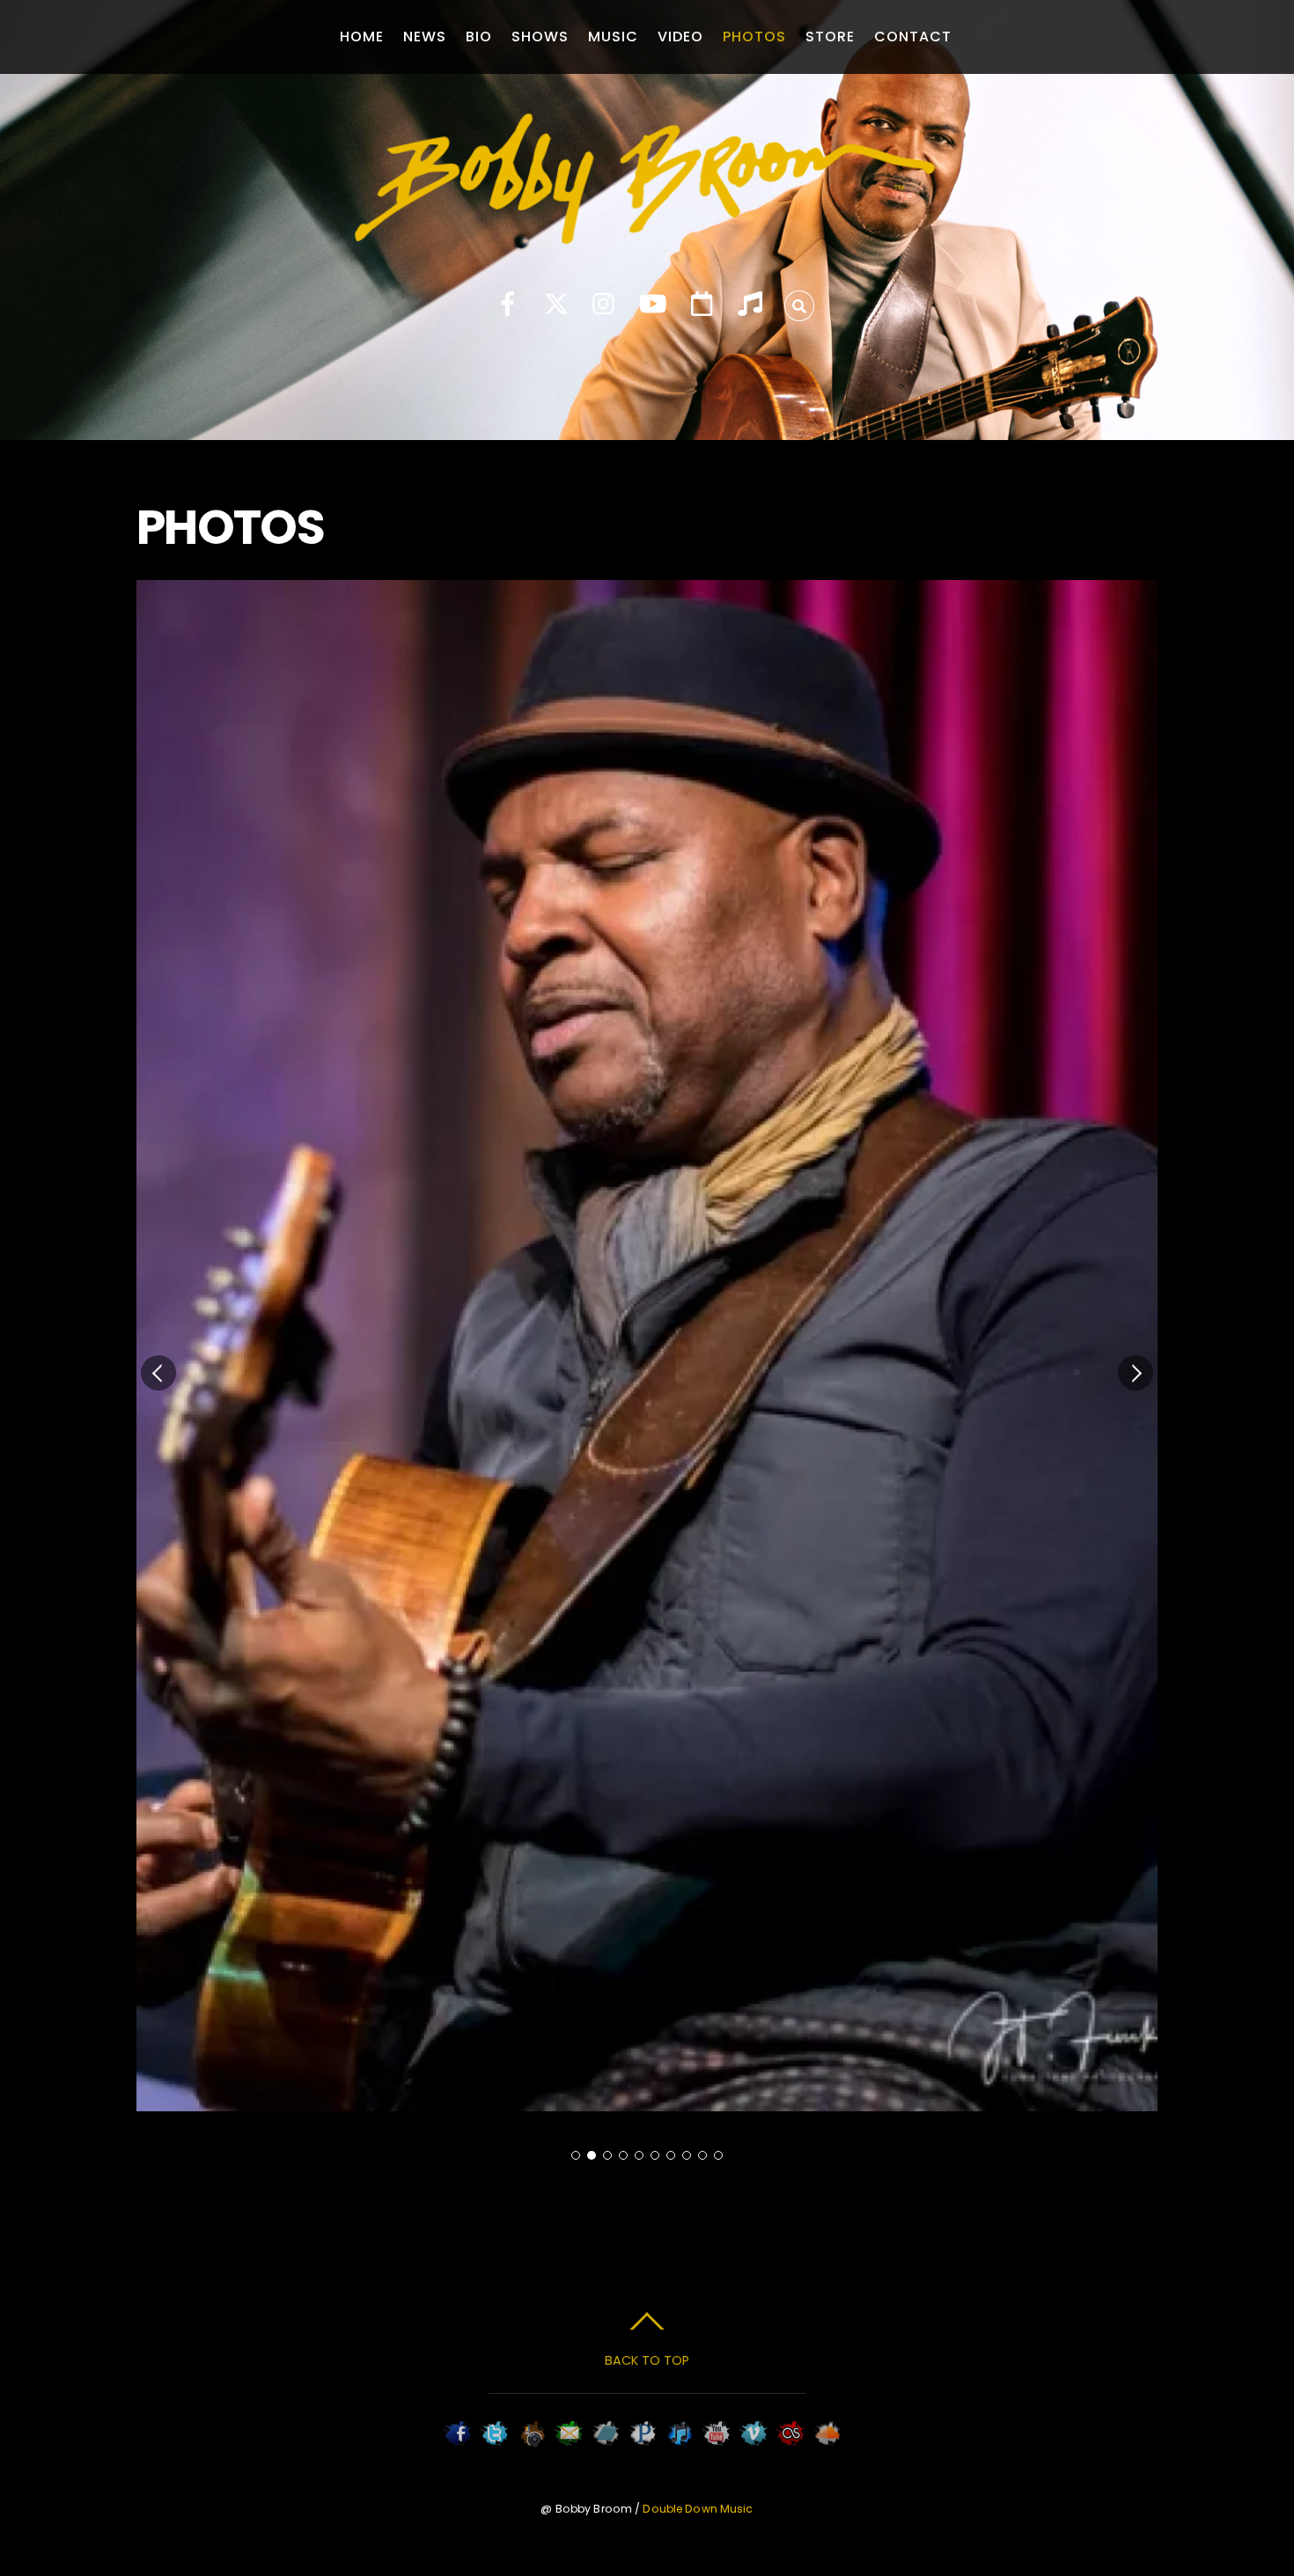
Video (680, 37)
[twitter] (556, 305)
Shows (540, 37)
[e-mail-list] (702, 305)
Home (362, 37)
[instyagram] (605, 305)
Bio (479, 37)
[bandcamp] (750, 305)
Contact (913, 37)
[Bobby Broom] (647, 232)
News (425, 37)
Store (830, 37)
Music (613, 37)
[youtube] (653, 305)
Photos (754, 37)
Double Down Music (698, 2509)
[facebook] (508, 305)
